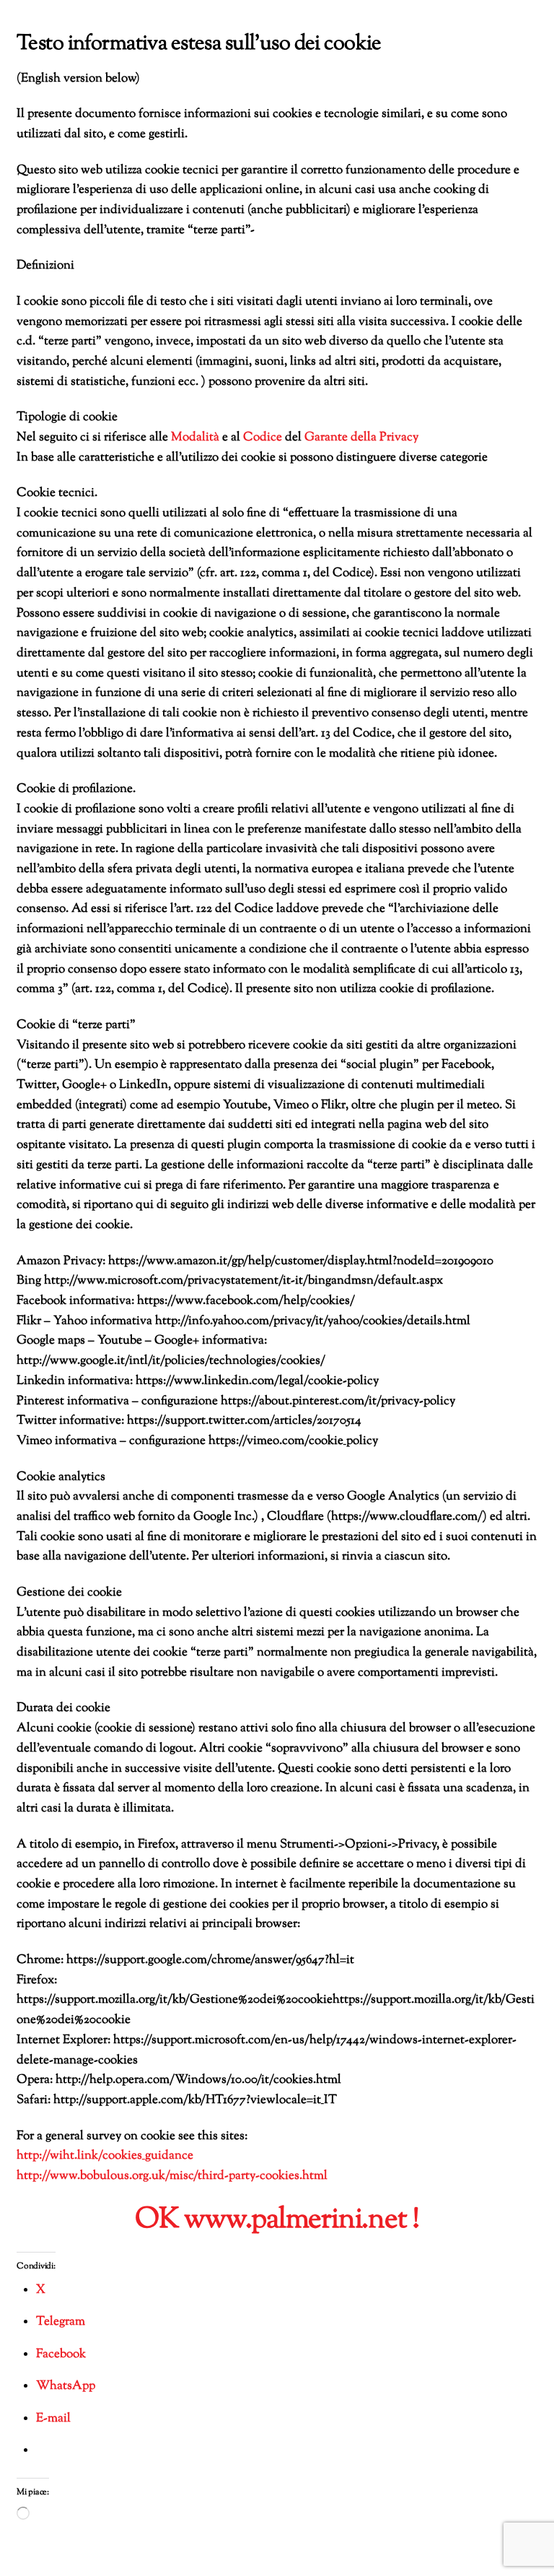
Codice (263, 438)
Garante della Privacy (361, 438)
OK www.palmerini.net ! (277, 2220)
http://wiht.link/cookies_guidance (105, 2156)
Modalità (195, 438)
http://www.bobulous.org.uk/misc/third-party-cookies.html (172, 2176)
